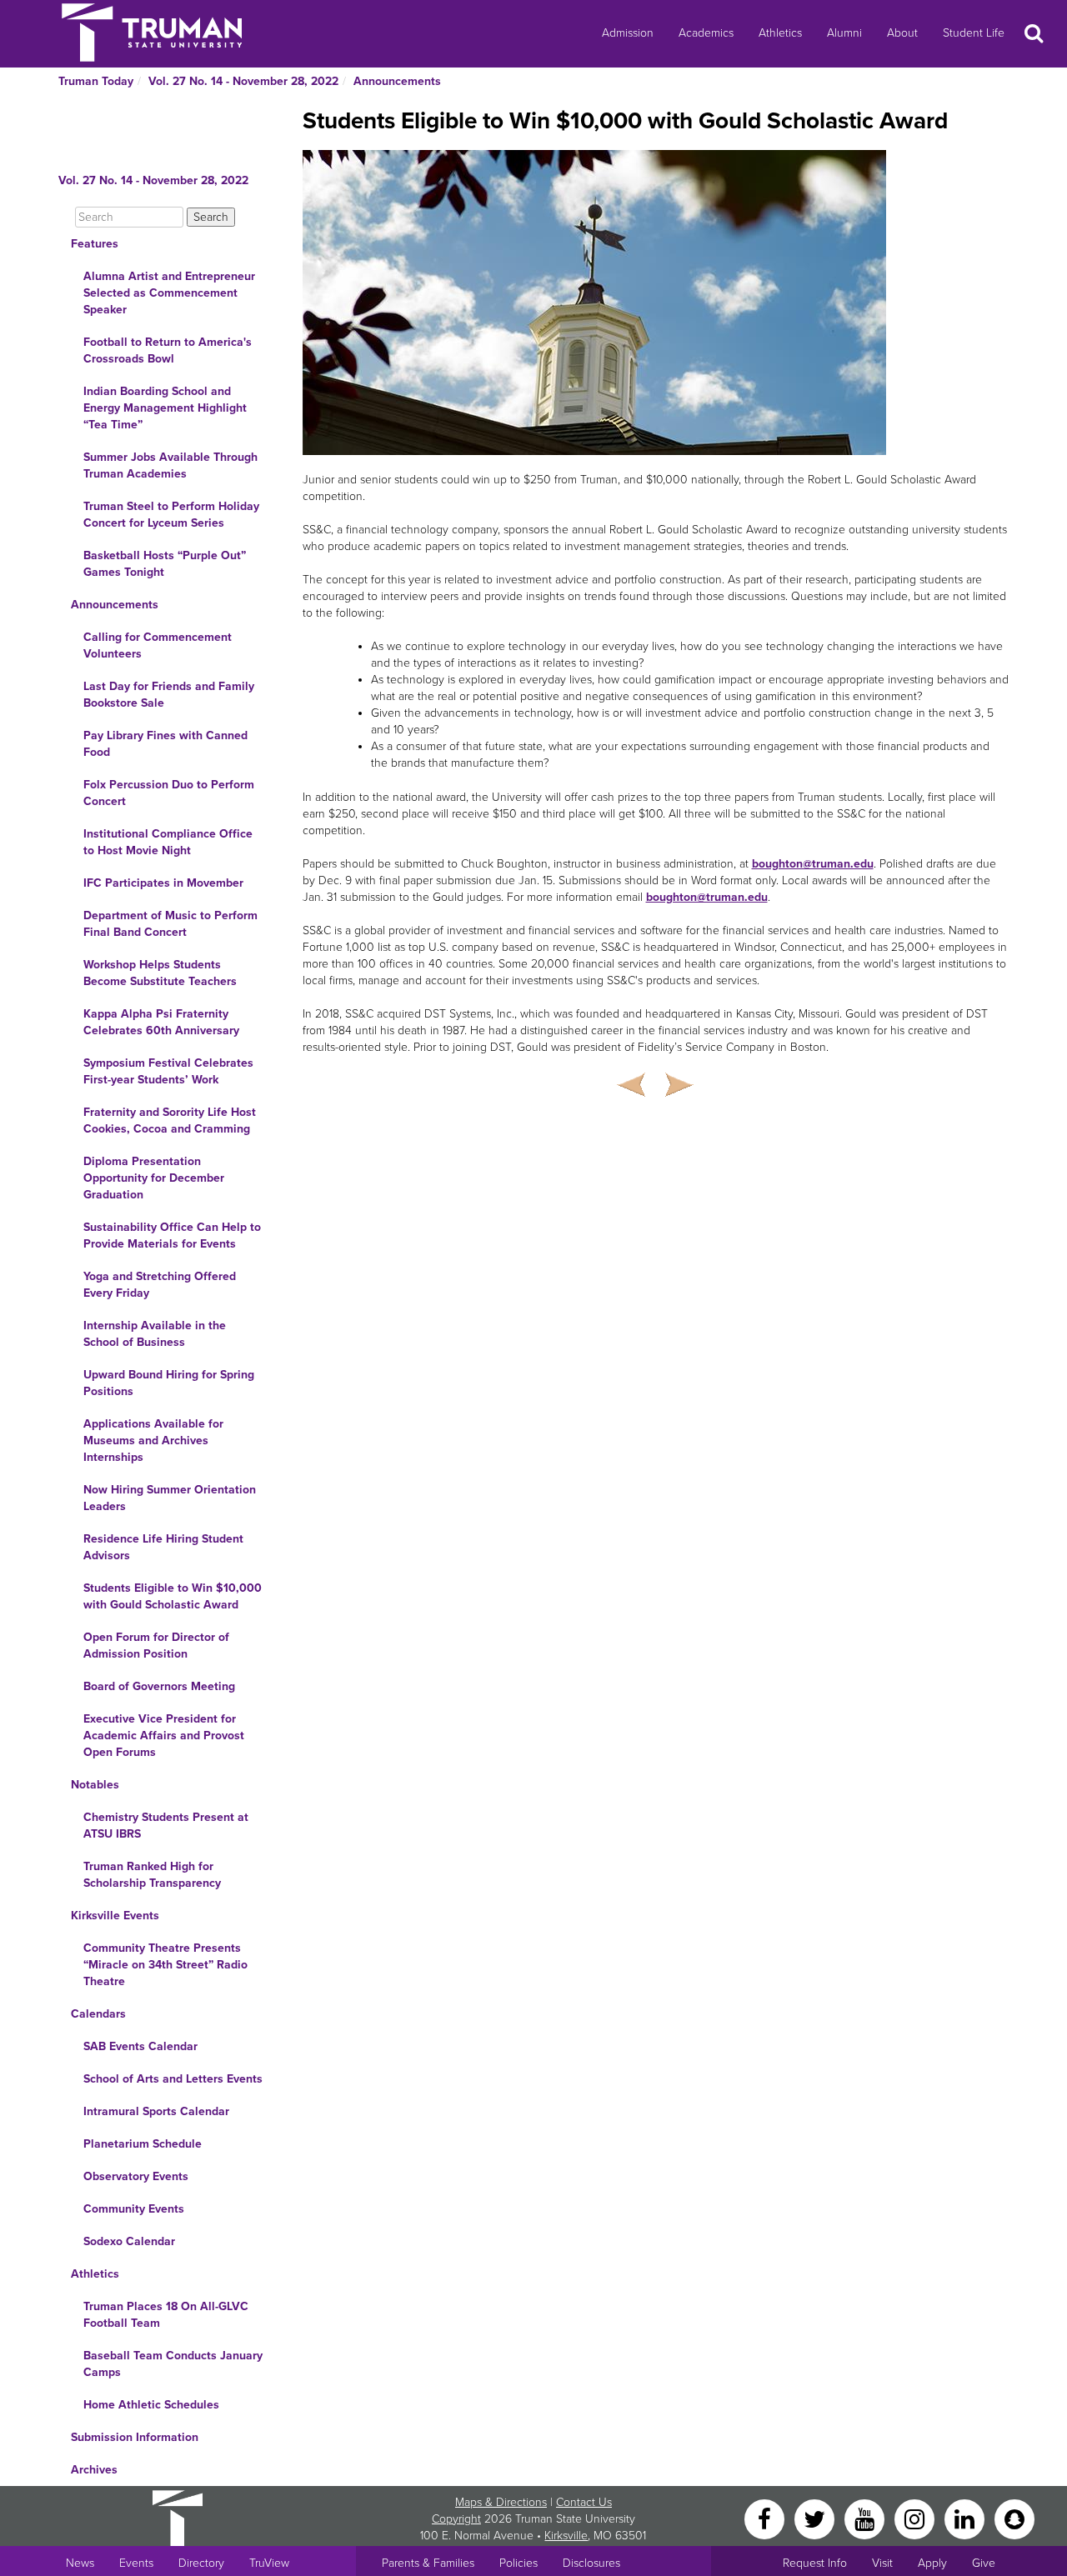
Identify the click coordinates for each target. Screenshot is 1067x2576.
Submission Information (135, 2437)
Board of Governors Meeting (159, 1686)
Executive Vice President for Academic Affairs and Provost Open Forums (164, 1736)
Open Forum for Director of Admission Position (156, 1646)
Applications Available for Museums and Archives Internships (153, 1441)
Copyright (456, 2519)
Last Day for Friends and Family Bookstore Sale (169, 695)
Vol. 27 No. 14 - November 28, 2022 (243, 81)
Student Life (974, 33)
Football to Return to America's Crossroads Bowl (168, 350)
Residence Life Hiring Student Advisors (163, 1547)
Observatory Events (136, 2176)
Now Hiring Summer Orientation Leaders (170, 1498)
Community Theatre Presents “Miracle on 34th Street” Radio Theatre (165, 1965)
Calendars (98, 2014)
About (902, 33)
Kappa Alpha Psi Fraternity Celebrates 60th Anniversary (161, 1022)
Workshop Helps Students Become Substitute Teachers (160, 973)
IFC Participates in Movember (163, 883)
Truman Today (96, 81)
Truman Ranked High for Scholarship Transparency (152, 1875)
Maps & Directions (501, 2502)
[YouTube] (866, 2518)
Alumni (844, 33)
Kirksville (566, 2536)
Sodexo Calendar (129, 2241)
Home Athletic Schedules (151, 2405)
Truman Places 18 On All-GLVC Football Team (166, 2315)
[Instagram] (916, 2518)
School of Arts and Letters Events (173, 2079)
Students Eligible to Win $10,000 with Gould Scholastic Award (173, 1596)
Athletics (780, 33)
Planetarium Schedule (143, 2144)
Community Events (134, 2209)
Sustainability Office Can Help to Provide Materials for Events (172, 1235)
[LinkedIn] (966, 2518)
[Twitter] (816, 2518)
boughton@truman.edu (813, 864)
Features (95, 244)
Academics (706, 33)
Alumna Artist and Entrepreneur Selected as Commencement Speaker (169, 293)
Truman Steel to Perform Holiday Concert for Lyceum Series (171, 515)
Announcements (397, 81)
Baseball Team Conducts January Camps (173, 2364)
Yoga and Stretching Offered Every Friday (160, 1285)
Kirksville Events (115, 1916)
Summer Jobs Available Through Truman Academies (170, 465)
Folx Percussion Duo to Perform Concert (169, 793)
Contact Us (584, 2502)
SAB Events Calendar (140, 2046)
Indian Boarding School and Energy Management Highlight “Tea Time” (165, 408)
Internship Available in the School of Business (155, 1334)
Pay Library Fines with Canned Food (165, 744)
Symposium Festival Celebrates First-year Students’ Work (168, 1071)
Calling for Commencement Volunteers (158, 645)
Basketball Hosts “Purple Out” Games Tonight (165, 564)
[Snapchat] (1014, 2518)
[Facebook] (766, 2518)
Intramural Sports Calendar (156, 2111)
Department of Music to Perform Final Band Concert (170, 924)
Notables (95, 1785)
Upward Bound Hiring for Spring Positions (169, 1383)
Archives (94, 2470)
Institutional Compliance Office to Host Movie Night (168, 842)
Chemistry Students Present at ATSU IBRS (166, 1826)
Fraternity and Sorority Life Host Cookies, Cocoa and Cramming (170, 1120)
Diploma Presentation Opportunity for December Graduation (154, 1178)
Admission (628, 33)
